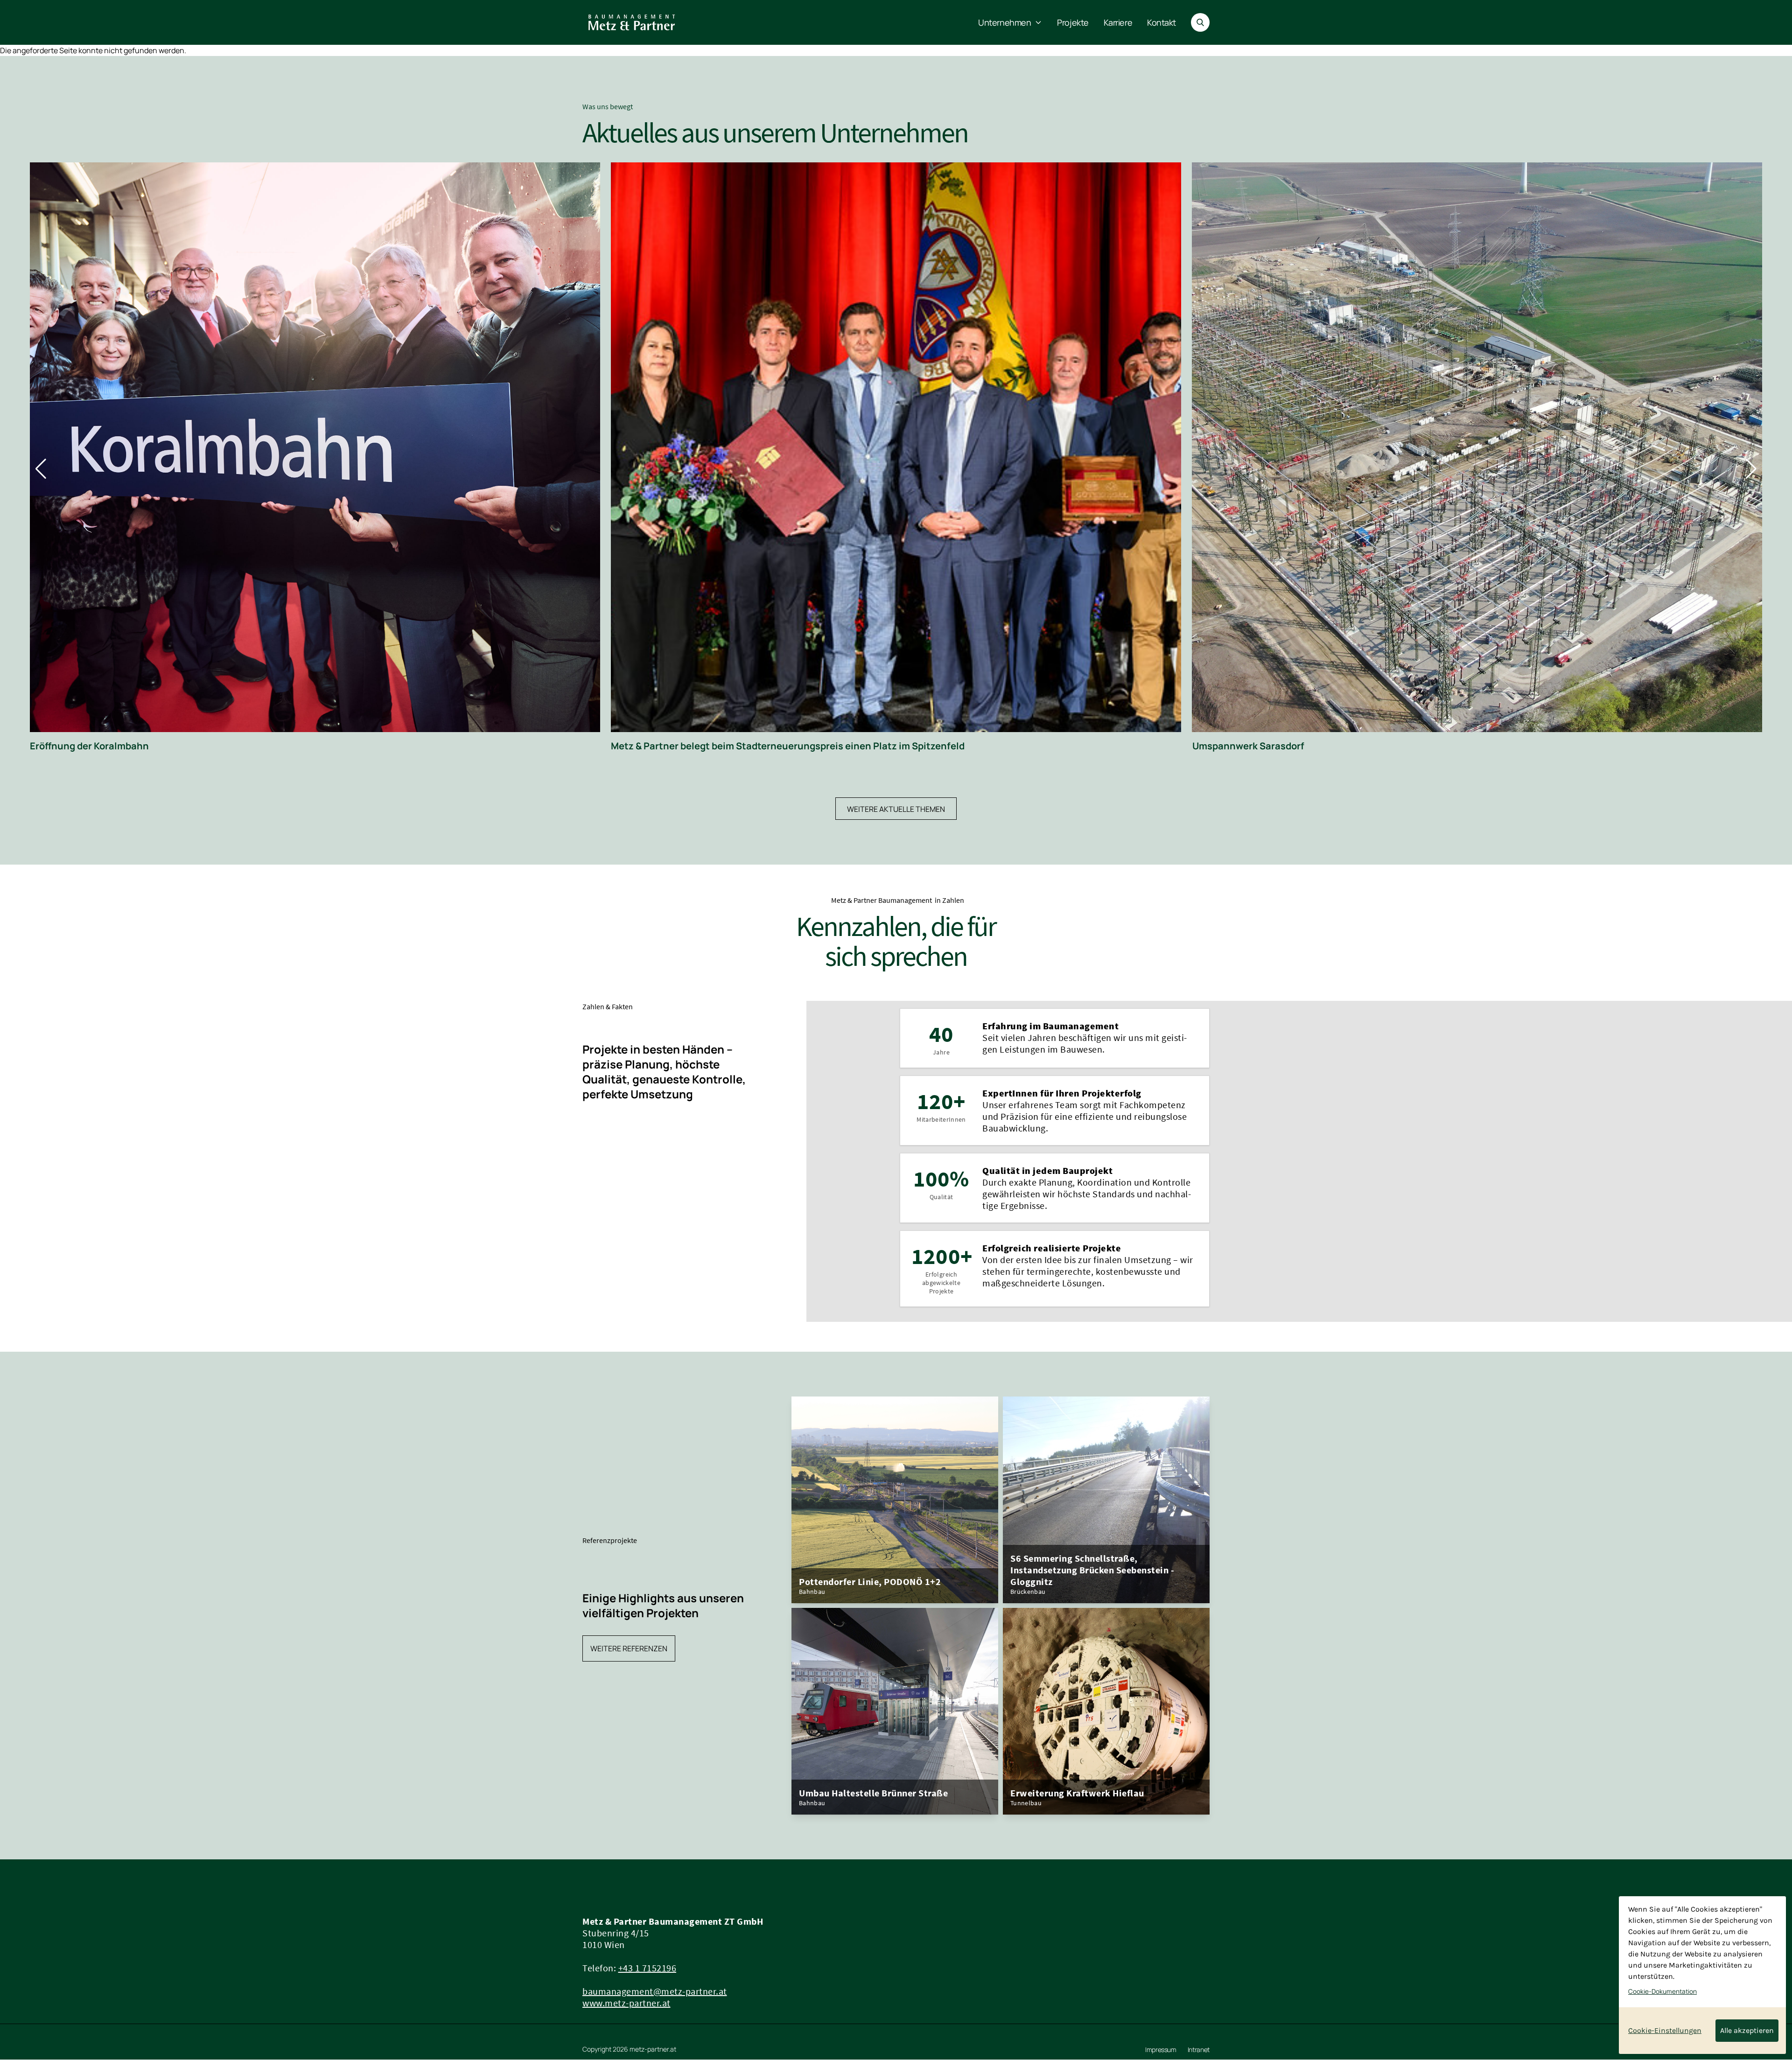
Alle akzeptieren (1747, 2030)
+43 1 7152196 (647, 1968)
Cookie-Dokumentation (1662, 1991)
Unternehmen (1004, 22)
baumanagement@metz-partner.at (655, 1991)
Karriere (1118, 22)
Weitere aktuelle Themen (896, 809)
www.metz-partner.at (626, 2003)
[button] (41, 469)
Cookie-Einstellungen (1665, 2030)
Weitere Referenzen (629, 1648)
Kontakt (1162, 22)
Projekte (1073, 22)
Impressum (1161, 2050)
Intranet (1199, 2050)
